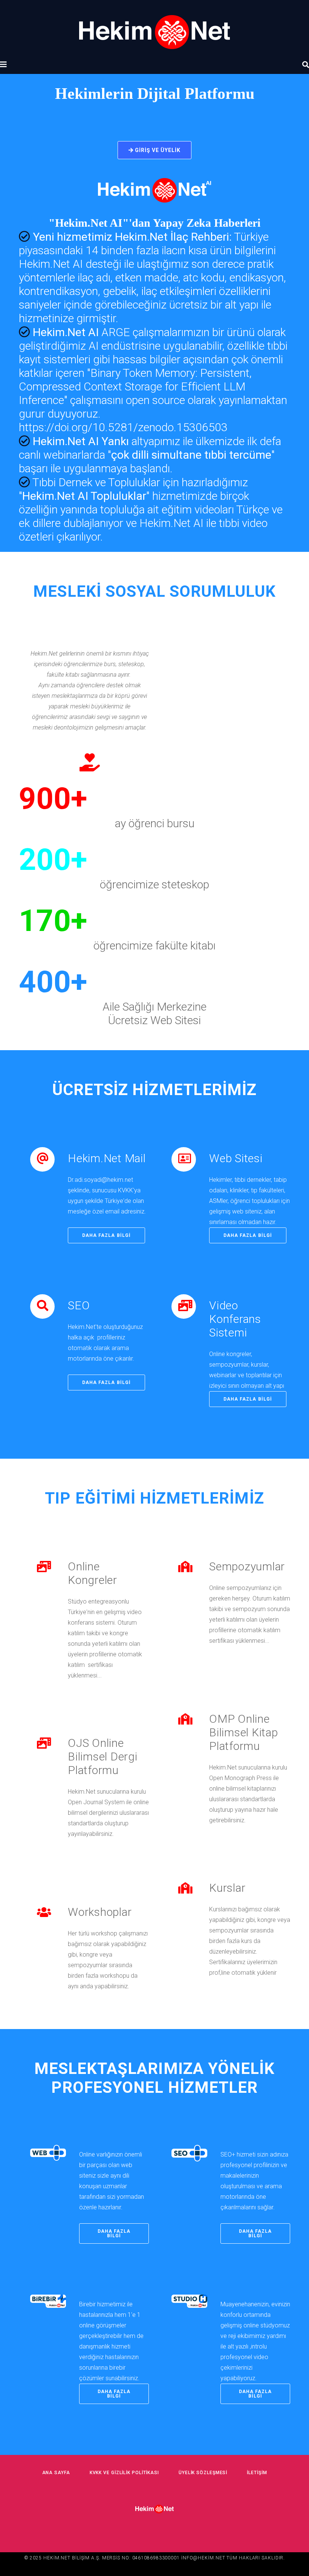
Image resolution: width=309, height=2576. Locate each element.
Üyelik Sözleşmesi (203, 2473)
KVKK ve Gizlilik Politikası (124, 2473)
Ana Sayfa (56, 2473)
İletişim (257, 2473)
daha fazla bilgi (106, 1235)
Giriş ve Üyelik (157, 150)
